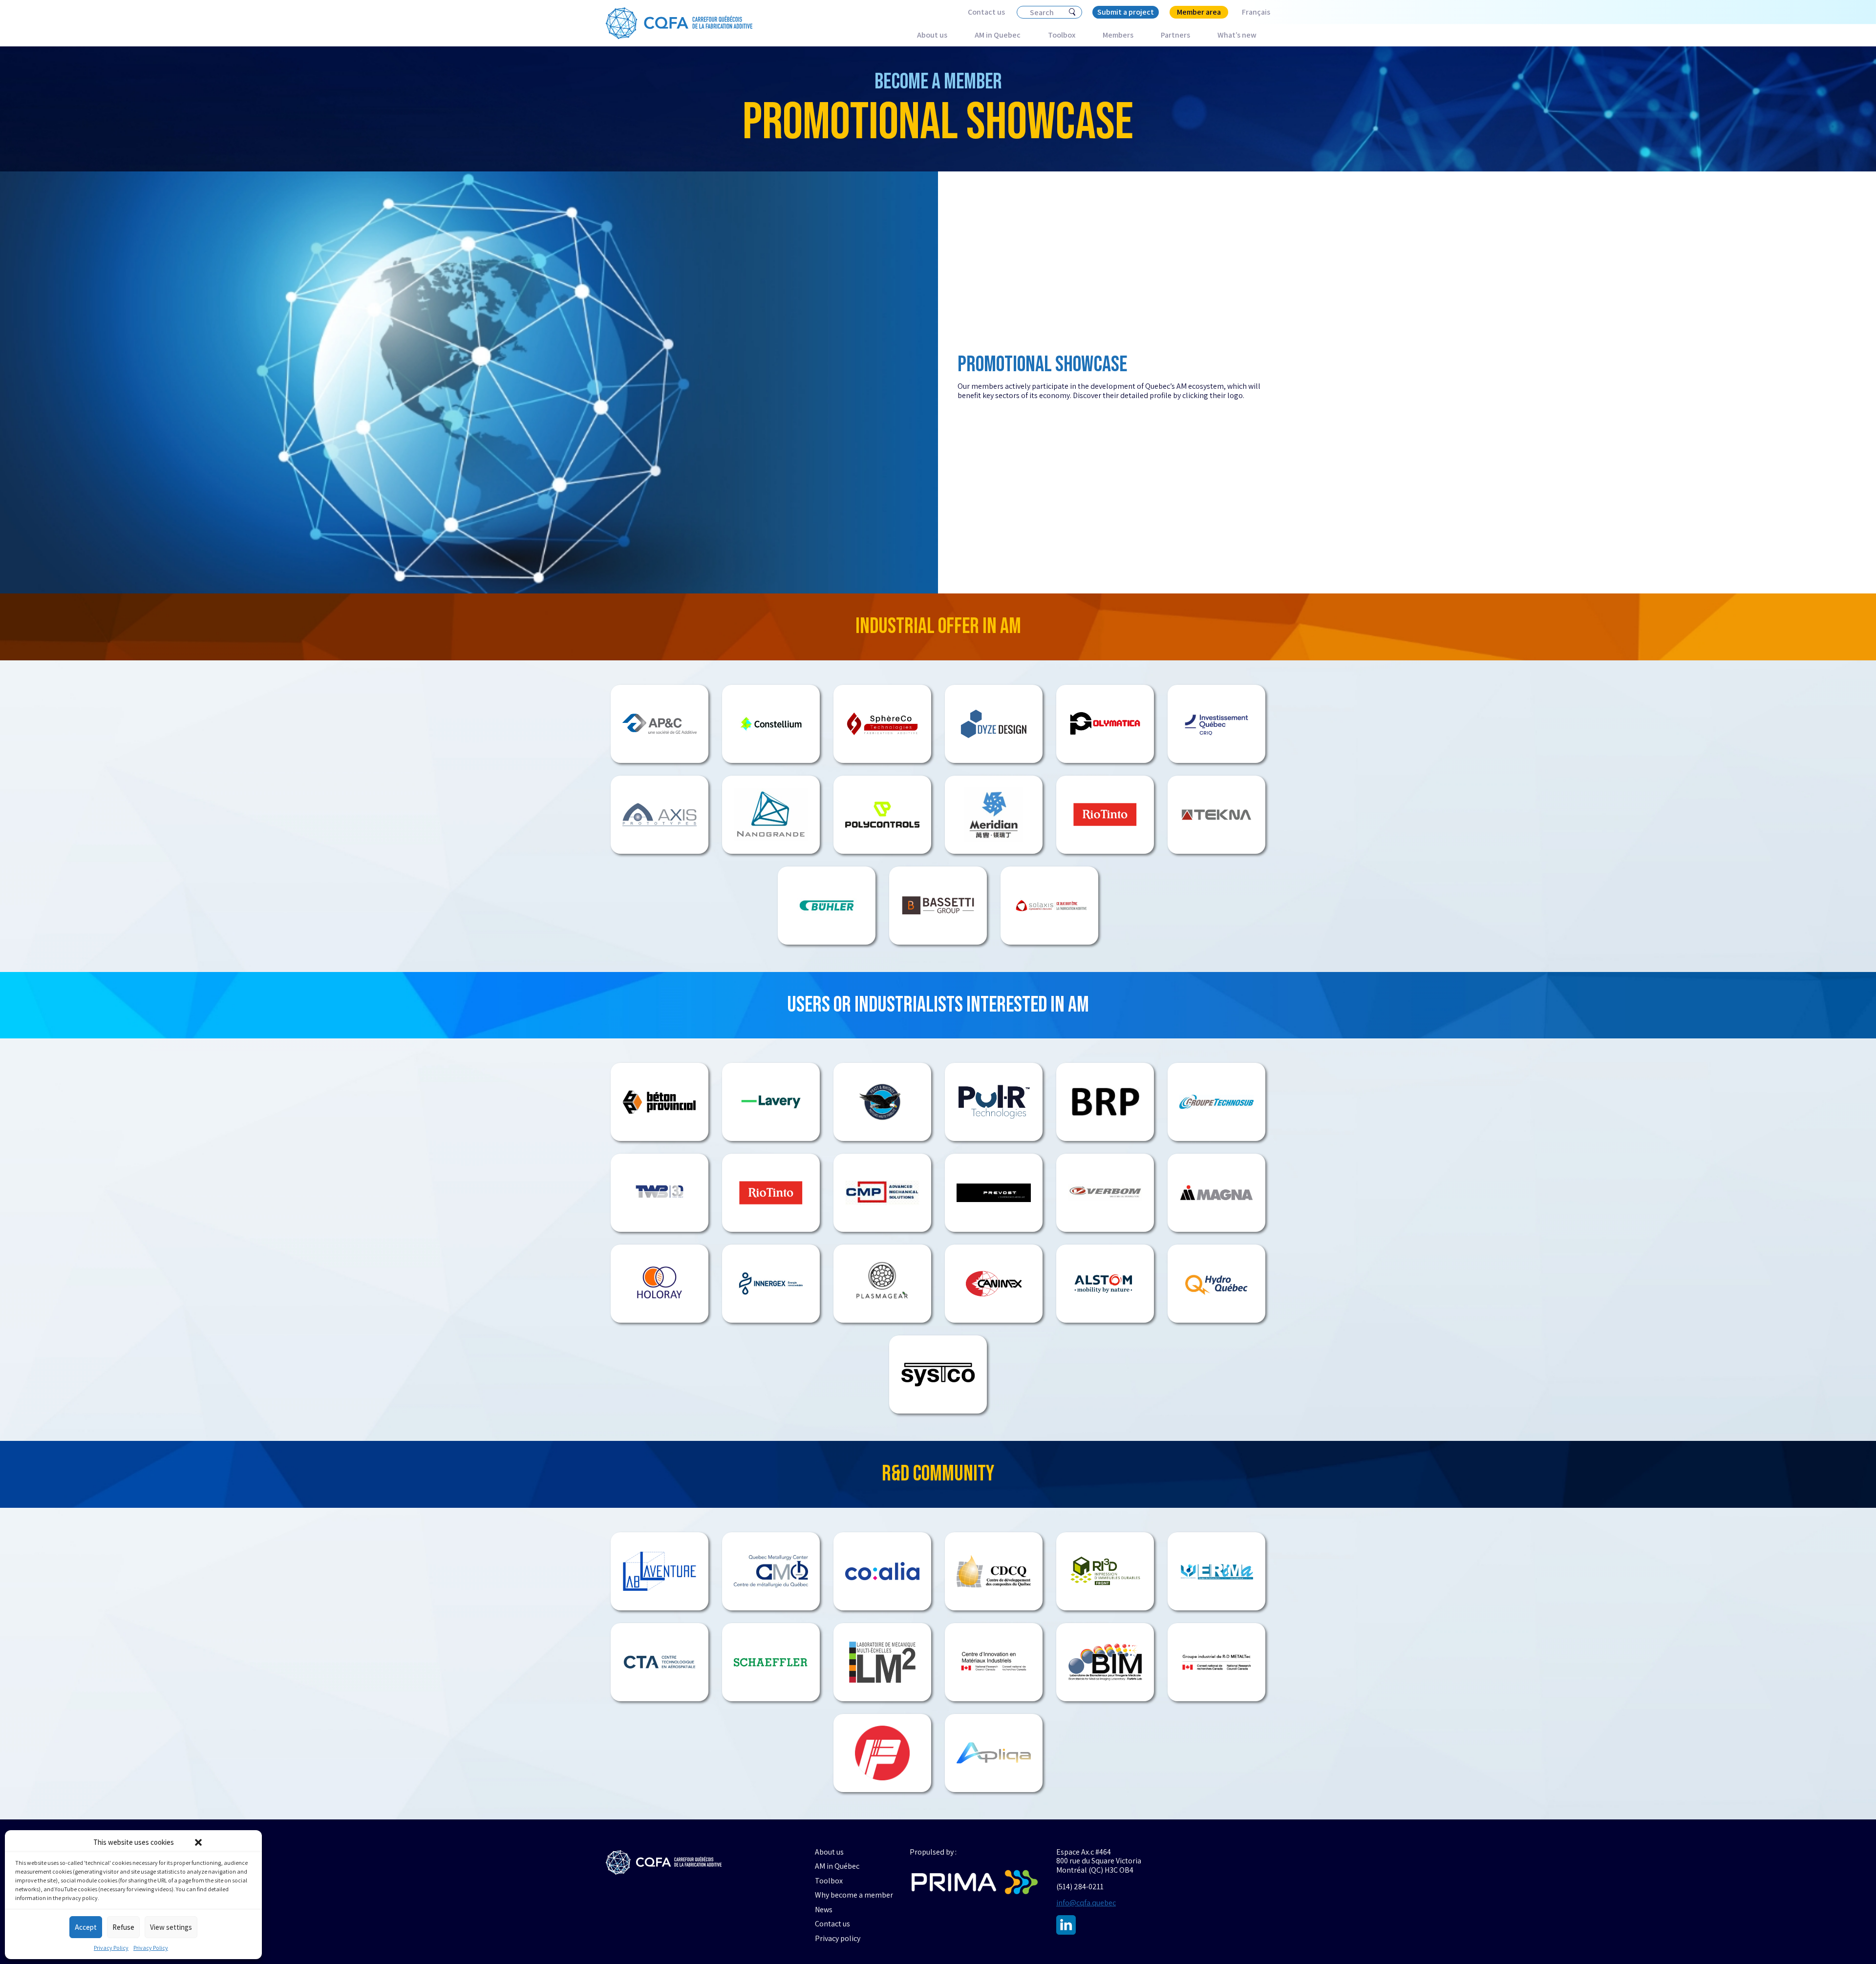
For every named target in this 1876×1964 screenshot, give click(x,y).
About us (932, 35)
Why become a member (854, 1895)
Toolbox (1062, 35)
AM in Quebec (998, 35)
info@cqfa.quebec (1086, 1903)
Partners (1175, 35)
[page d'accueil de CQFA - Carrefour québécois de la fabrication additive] (664, 1863)
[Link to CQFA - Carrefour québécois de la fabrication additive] (679, 23)
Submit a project (1126, 12)
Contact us (986, 12)
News (824, 1910)
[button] (198, 1842)
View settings (171, 1927)
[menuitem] (1249, 12)
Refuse (123, 1927)
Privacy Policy (111, 1948)
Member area (1199, 12)
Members (1118, 35)
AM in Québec (837, 1866)
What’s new (1237, 35)
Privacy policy (838, 1939)
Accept (86, 1927)
